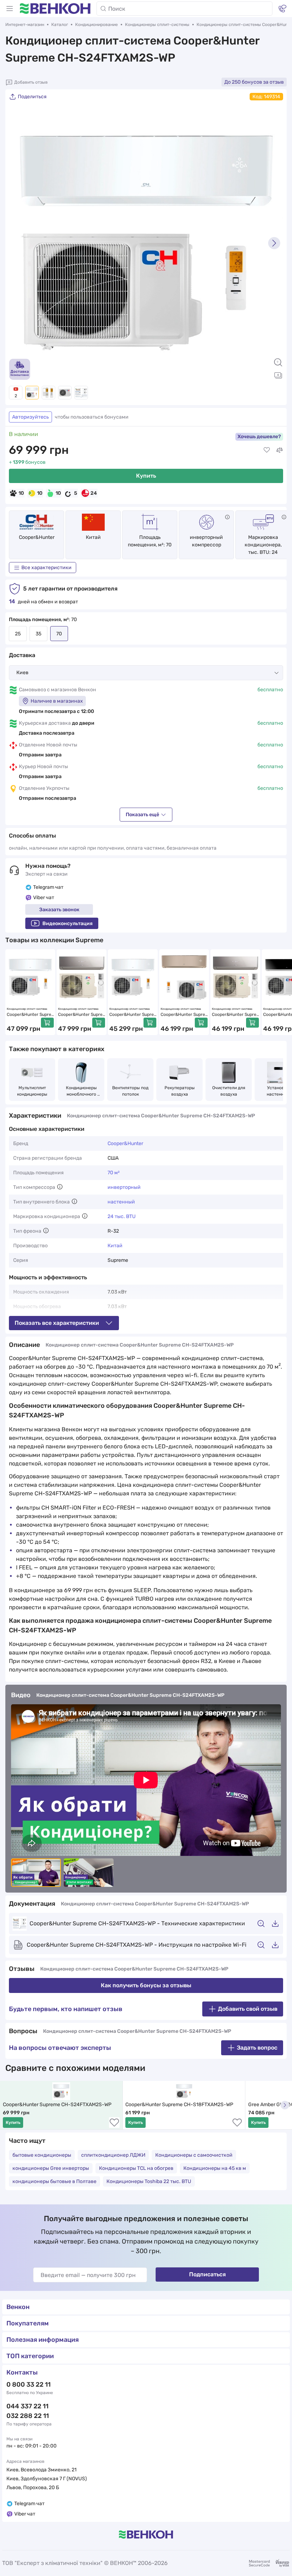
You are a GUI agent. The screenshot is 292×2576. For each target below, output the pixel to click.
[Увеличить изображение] (278, 362)
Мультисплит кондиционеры (32, 1091)
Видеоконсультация (67, 924)
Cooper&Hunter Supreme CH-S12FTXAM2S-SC (81, 1015)
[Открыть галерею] (278, 375)
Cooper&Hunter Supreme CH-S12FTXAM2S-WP (29, 1015)
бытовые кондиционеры (42, 2155)
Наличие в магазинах (57, 701)
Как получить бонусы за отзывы (146, 1985)
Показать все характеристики (57, 1323)
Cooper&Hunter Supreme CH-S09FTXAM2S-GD (183, 1015)
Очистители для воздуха (229, 1091)
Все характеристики (46, 568)
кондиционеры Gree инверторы (51, 2168)
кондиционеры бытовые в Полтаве (54, 2181)
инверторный (124, 1187)
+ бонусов (27, 462)
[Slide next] (274, 243)
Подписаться (207, 2274)
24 (94, 493)
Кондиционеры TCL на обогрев (136, 2168)
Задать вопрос (257, 2048)
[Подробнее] (227, 517)
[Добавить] (47, 1023)
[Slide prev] (18, 243)
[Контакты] (282, 9)
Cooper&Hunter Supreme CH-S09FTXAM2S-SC (234, 1015)
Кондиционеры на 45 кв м (215, 2168)
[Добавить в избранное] (267, 450)
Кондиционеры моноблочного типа (82, 1091)
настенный (121, 1202)
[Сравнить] (280, 450)
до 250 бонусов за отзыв (254, 82)
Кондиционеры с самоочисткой (194, 2155)
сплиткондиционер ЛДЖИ (113, 2155)
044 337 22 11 (27, 2406)
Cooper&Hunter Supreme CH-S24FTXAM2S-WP (57, 2105)
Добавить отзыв (31, 82)
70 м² (114, 1173)
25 (18, 634)
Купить (146, 476)
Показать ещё (142, 815)
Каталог (60, 25)
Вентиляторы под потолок (131, 1091)
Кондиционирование (97, 25)
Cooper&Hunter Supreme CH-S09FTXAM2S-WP (132, 1015)
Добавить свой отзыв (248, 2009)
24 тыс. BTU (122, 1216)
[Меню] (10, 9)
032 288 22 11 (28, 2416)
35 (38, 634)
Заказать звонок (59, 910)
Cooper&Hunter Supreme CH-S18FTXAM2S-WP (179, 2105)
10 (21, 493)
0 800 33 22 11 (28, 2384)
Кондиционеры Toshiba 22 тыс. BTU (149, 2181)
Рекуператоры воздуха (180, 1091)
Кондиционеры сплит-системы (157, 25)
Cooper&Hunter (37, 537)
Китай (115, 1246)
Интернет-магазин (25, 25)
